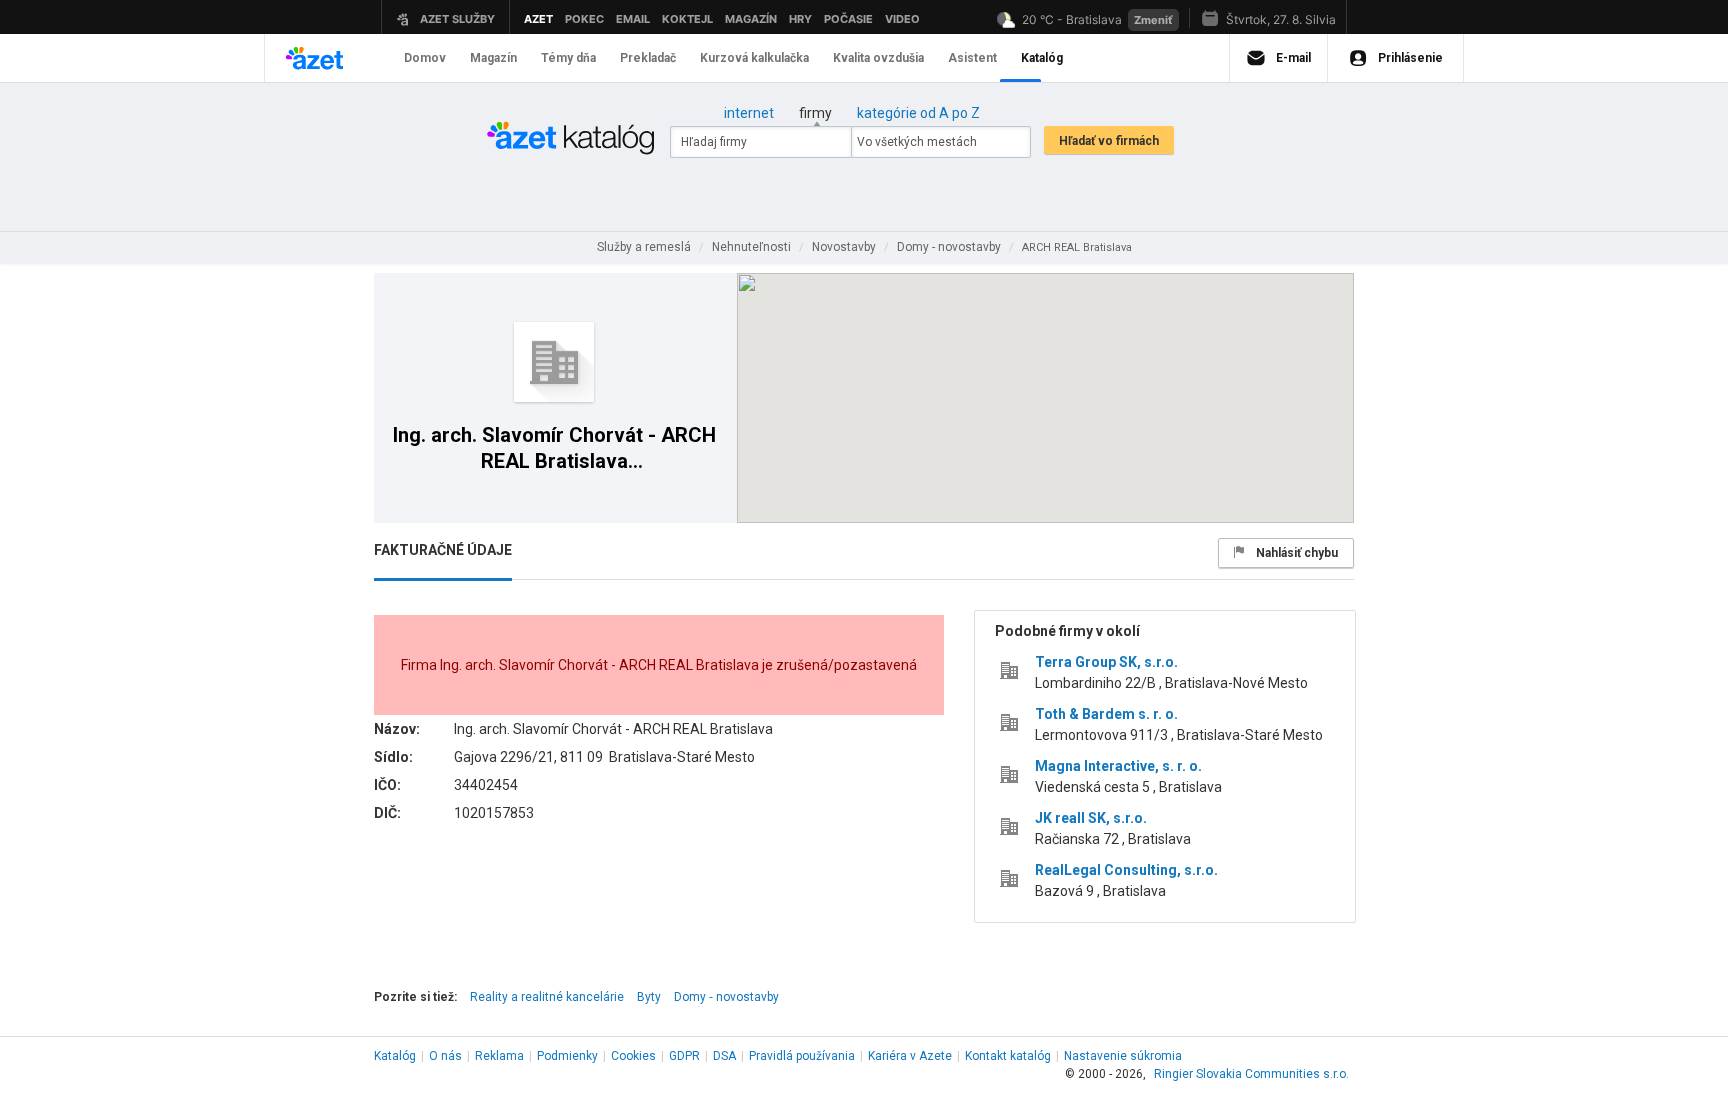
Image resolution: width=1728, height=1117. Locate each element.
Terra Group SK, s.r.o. (1106, 662)
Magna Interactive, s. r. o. (1118, 766)
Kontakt (1008, 1056)
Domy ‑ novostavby (726, 997)
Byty (649, 997)
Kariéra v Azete (910, 1056)
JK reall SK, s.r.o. (1091, 818)
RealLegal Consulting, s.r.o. (1126, 870)
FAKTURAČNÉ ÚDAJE (443, 550)
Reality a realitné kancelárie (547, 997)
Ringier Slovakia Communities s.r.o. (1251, 1074)
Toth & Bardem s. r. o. (1106, 714)
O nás (445, 1056)
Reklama (499, 1056)
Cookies (633, 1056)
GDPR (684, 1056)
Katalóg (395, 1056)
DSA (724, 1056)
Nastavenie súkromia (1123, 1056)
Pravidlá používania (802, 1056)
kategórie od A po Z (918, 113)
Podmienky (567, 1056)
